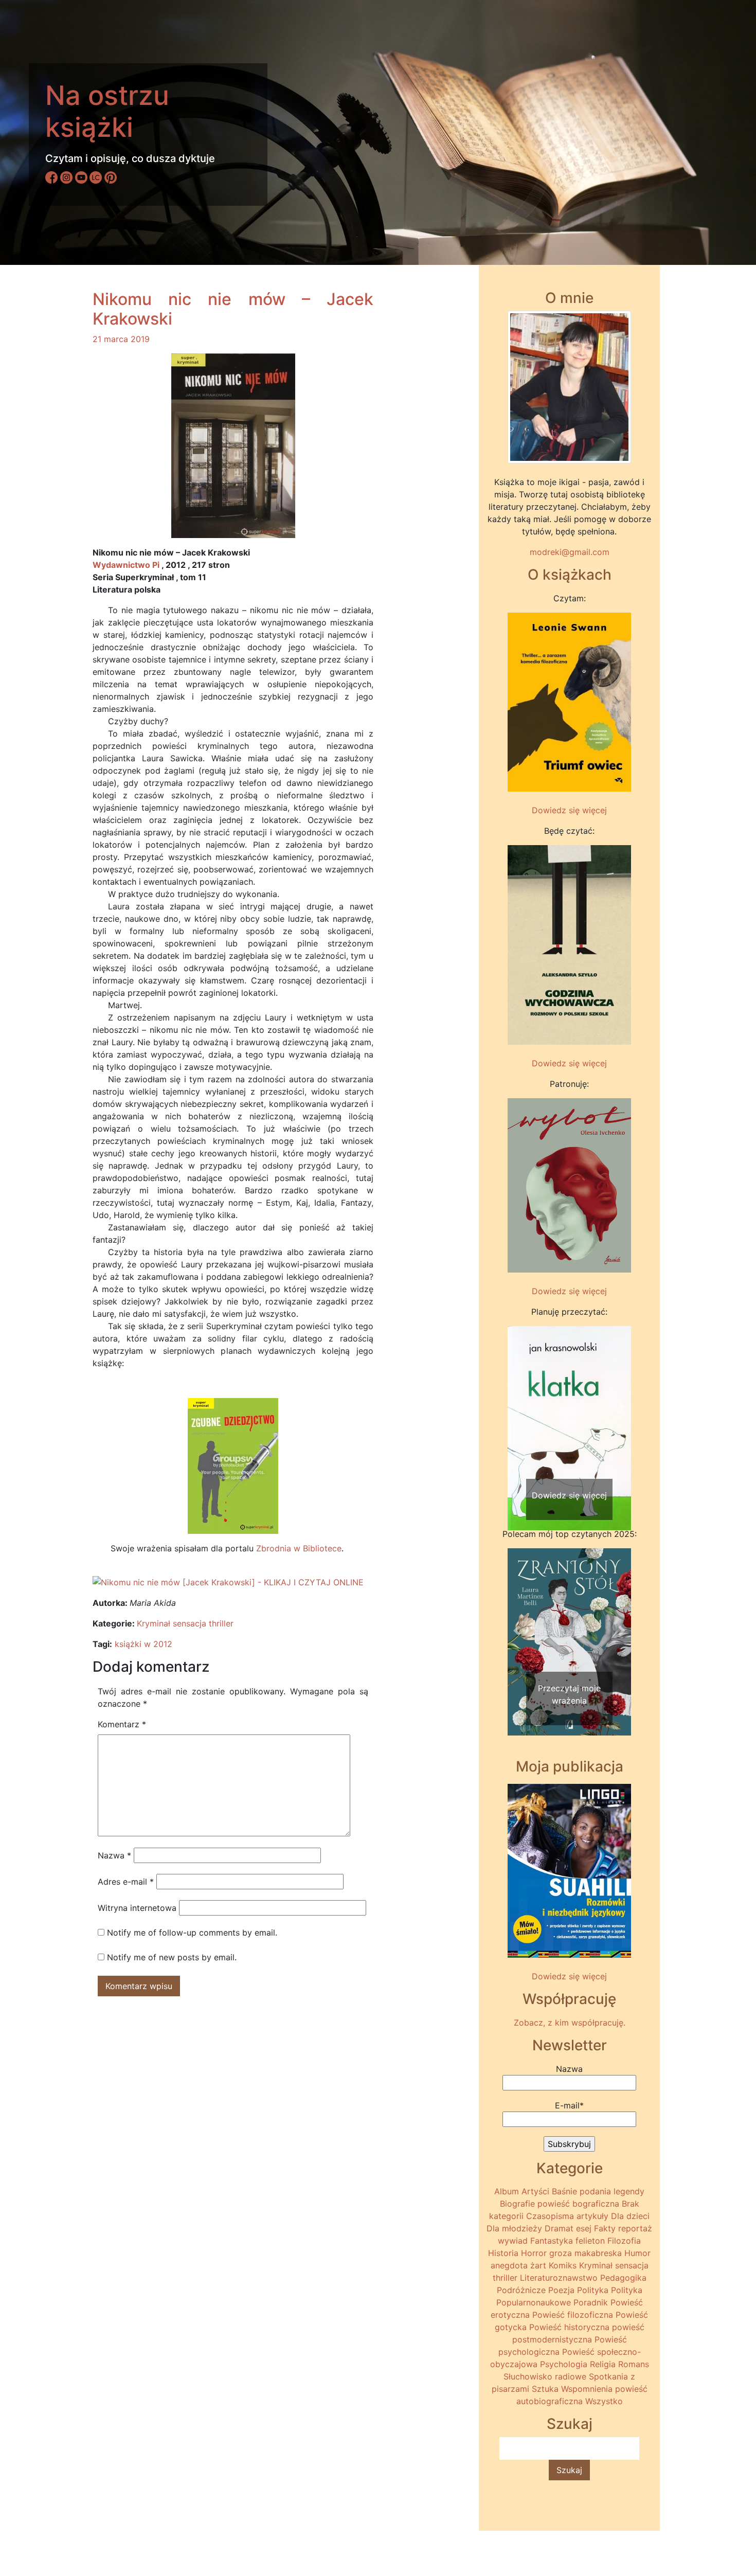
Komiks (563, 2265)
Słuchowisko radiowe (545, 2376)
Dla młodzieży (514, 2228)
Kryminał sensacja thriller (185, 1623)
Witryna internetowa (137, 1908)
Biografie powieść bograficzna (560, 2204)
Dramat (559, 2228)
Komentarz (122, 1724)
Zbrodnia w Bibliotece (299, 1548)
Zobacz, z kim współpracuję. (570, 2023)
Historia (503, 2253)
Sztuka (545, 2389)
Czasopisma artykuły (567, 2216)
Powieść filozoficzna (573, 2315)
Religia (603, 2364)
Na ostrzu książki (107, 111)
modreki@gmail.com (570, 552)
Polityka (593, 2290)
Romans (634, 2364)
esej (584, 2228)
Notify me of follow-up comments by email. (192, 1933)
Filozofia (624, 2241)
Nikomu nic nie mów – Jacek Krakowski (233, 309)
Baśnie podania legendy (598, 2191)
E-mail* (569, 2105)
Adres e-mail (126, 1882)
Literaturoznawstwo (559, 2278)
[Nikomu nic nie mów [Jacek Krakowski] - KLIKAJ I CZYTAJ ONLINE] (228, 1581)
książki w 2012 (143, 1644)
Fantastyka (552, 2241)
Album (507, 2191)
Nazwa (114, 1855)
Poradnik (591, 2302)
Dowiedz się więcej (569, 810)
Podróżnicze (521, 2290)
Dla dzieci (630, 2216)
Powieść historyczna (569, 2327)
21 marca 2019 (121, 339)
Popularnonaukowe (534, 2302)
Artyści (535, 2191)
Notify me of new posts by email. (172, 1957)
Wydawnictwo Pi (126, 565)
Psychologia (564, 2364)
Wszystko (604, 2401)
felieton (590, 2241)
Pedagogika (623, 2278)
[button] (517, 1408)
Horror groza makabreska (571, 2253)
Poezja (561, 2290)
